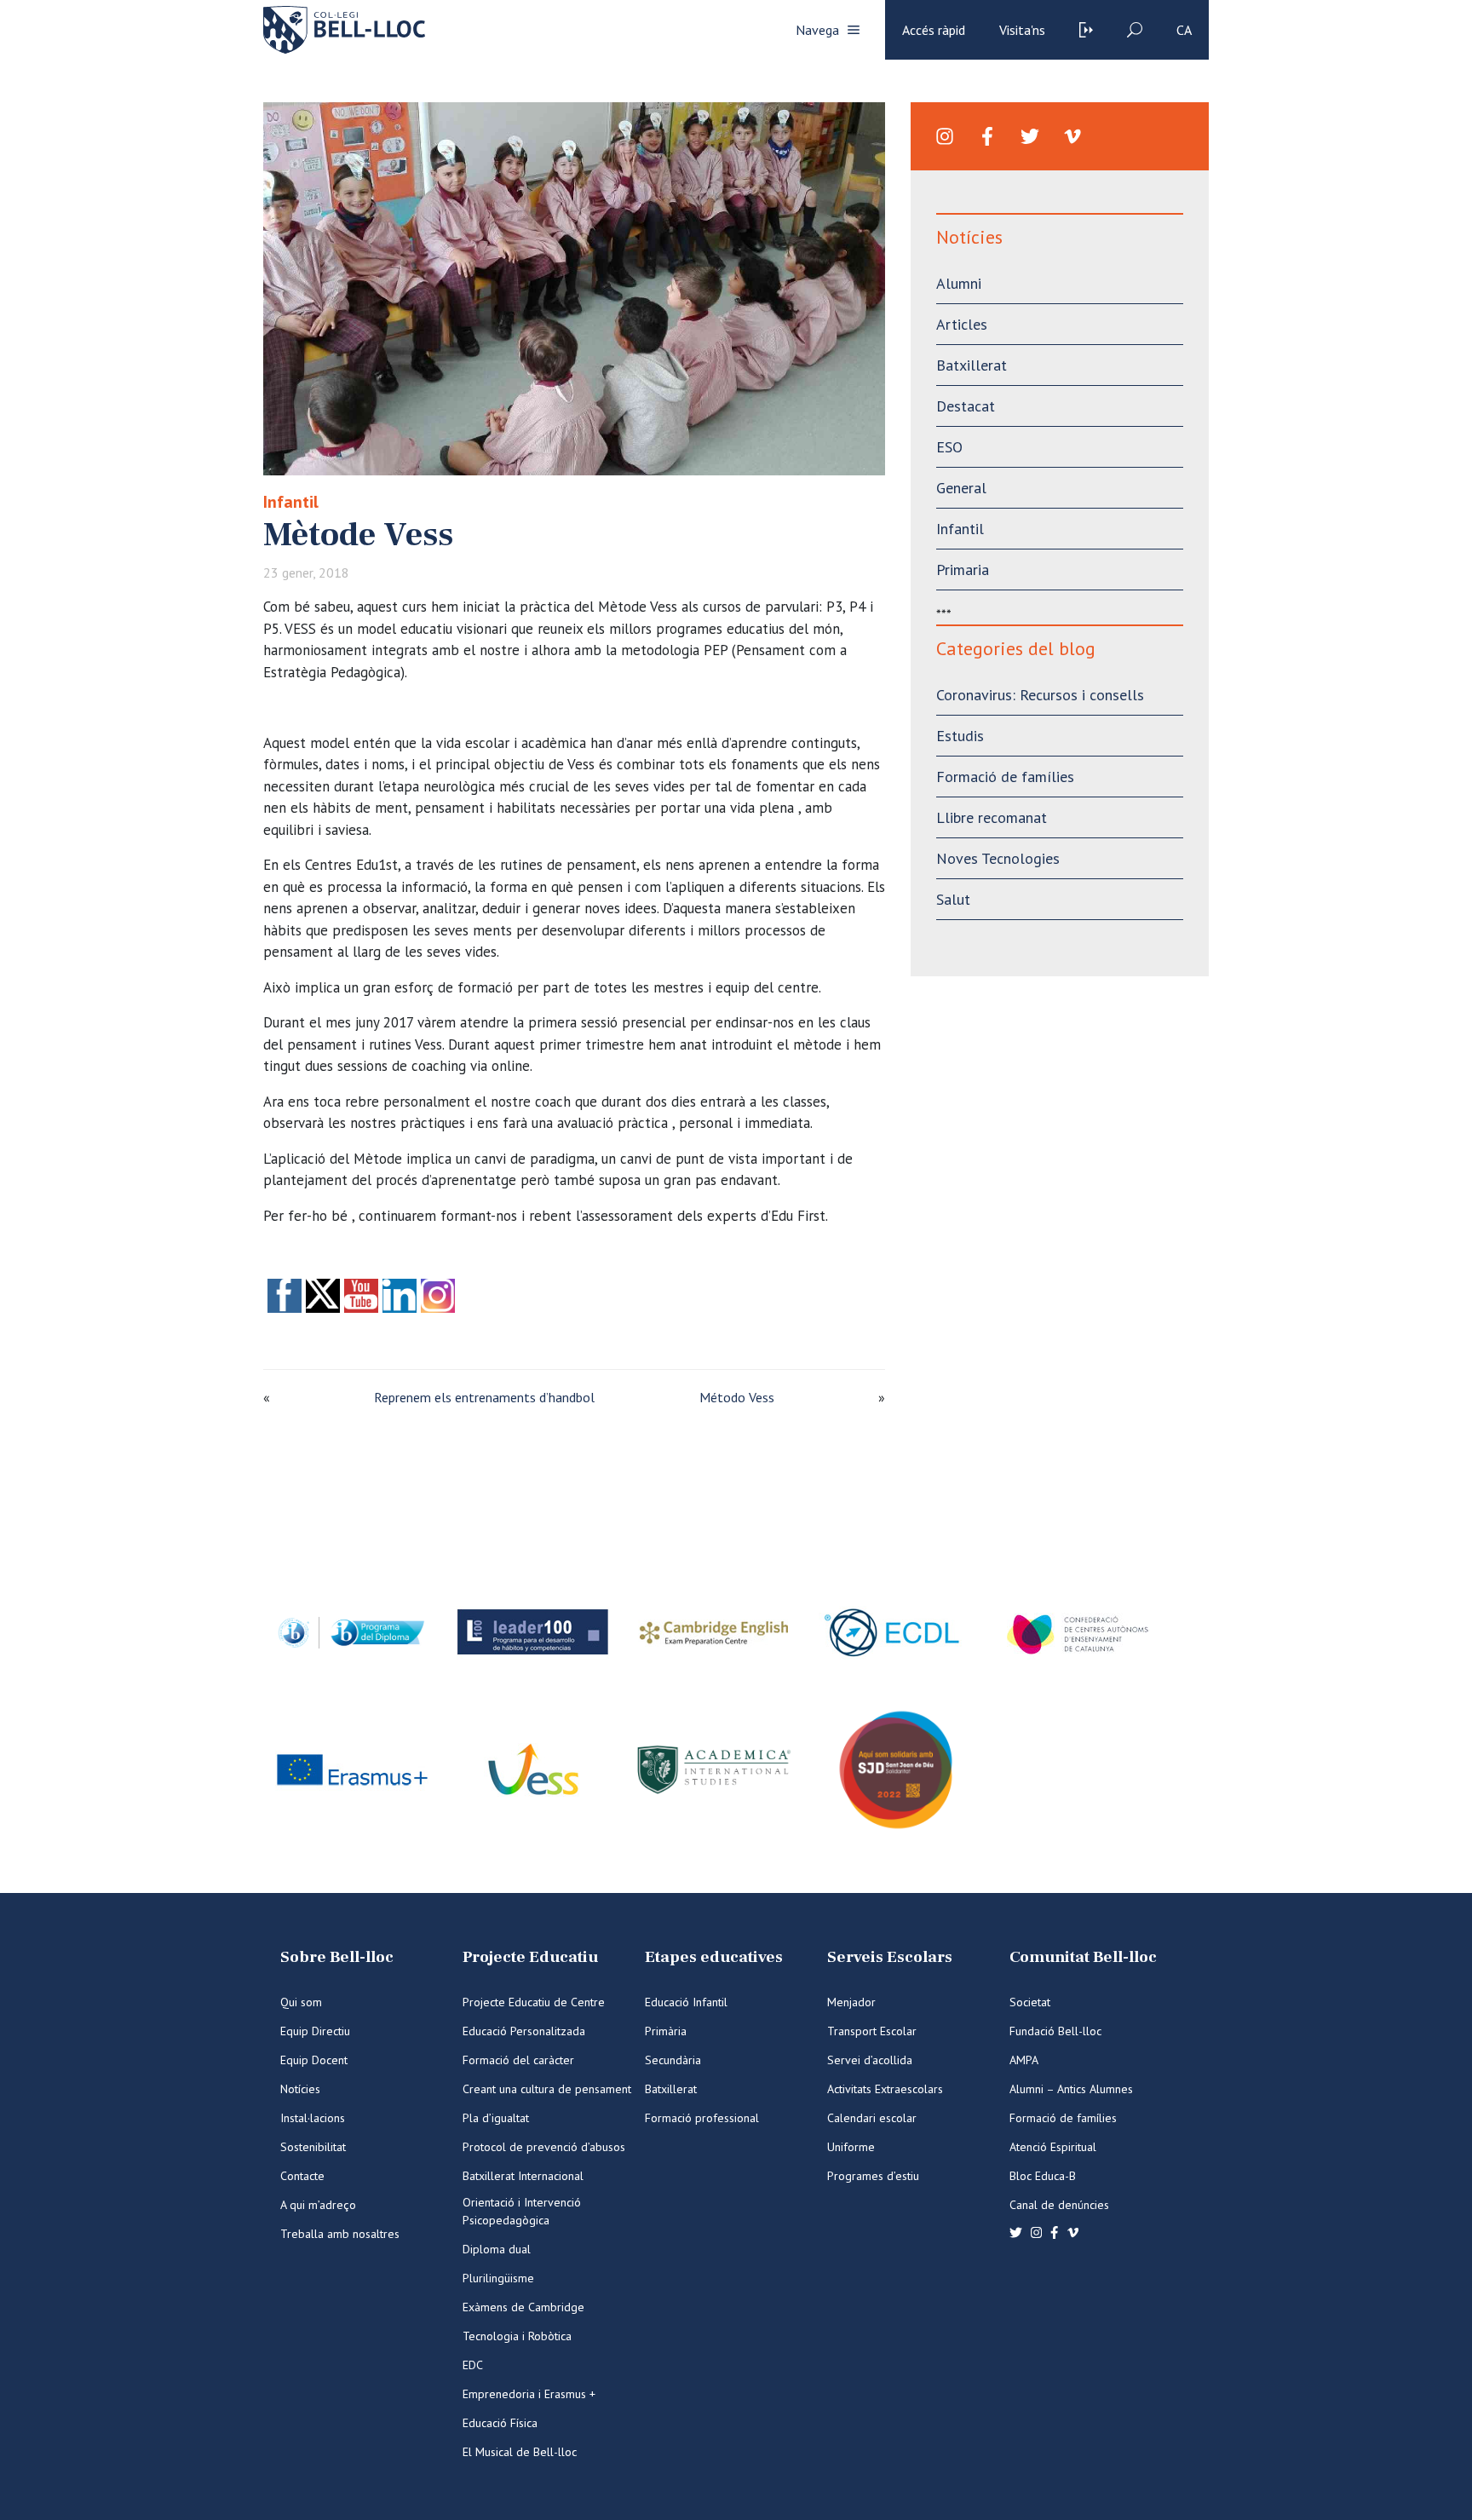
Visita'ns (1022, 30)
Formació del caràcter (518, 2060)
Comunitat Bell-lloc (1083, 1957)
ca (1184, 30)
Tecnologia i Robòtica (517, 2336)
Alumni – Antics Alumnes (1071, 2089)
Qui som (301, 2002)
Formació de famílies (1005, 777)
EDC (473, 2365)
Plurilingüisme (498, 2278)
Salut (953, 899)
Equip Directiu (315, 2031)
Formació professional (702, 2118)
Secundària (673, 2060)
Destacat (966, 406)
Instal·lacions (313, 2118)
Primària (666, 2031)
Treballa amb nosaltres (340, 2234)
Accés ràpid (934, 30)
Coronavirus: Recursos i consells (1040, 695)
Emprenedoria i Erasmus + (529, 2394)
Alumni (959, 283)
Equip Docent (314, 2060)
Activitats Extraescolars (885, 2089)
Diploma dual (497, 2249)
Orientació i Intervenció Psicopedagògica (522, 2211)
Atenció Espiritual (1053, 2147)
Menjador (851, 2002)
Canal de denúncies (1059, 2205)
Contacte (302, 2176)
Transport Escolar (872, 2031)
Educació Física (500, 2423)
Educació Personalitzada (524, 2031)
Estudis (960, 736)
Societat (1030, 2002)
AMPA (1024, 2060)
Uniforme (851, 2147)
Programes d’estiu (873, 2176)
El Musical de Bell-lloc (520, 2452)
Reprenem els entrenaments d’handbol (484, 1397)
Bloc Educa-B (1043, 2176)
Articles (962, 324)
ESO (949, 447)
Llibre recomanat (992, 817)
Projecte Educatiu (530, 1957)
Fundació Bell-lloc (1055, 2031)
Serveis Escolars (890, 1957)
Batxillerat (972, 365)
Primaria (963, 570)
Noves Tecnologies (998, 858)
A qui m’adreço (318, 2205)
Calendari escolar (872, 2118)
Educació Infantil (686, 2002)
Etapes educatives (714, 1957)
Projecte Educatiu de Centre (534, 2002)
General (961, 488)
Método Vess (737, 1397)
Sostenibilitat (313, 2147)
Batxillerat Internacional (523, 2176)
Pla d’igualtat (496, 2118)
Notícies (300, 2089)
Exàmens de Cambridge (523, 2307)
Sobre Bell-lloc (337, 1957)
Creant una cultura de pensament (547, 2089)
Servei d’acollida (870, 2060)
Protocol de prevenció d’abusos (544, 2147)
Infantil (291, 502)
